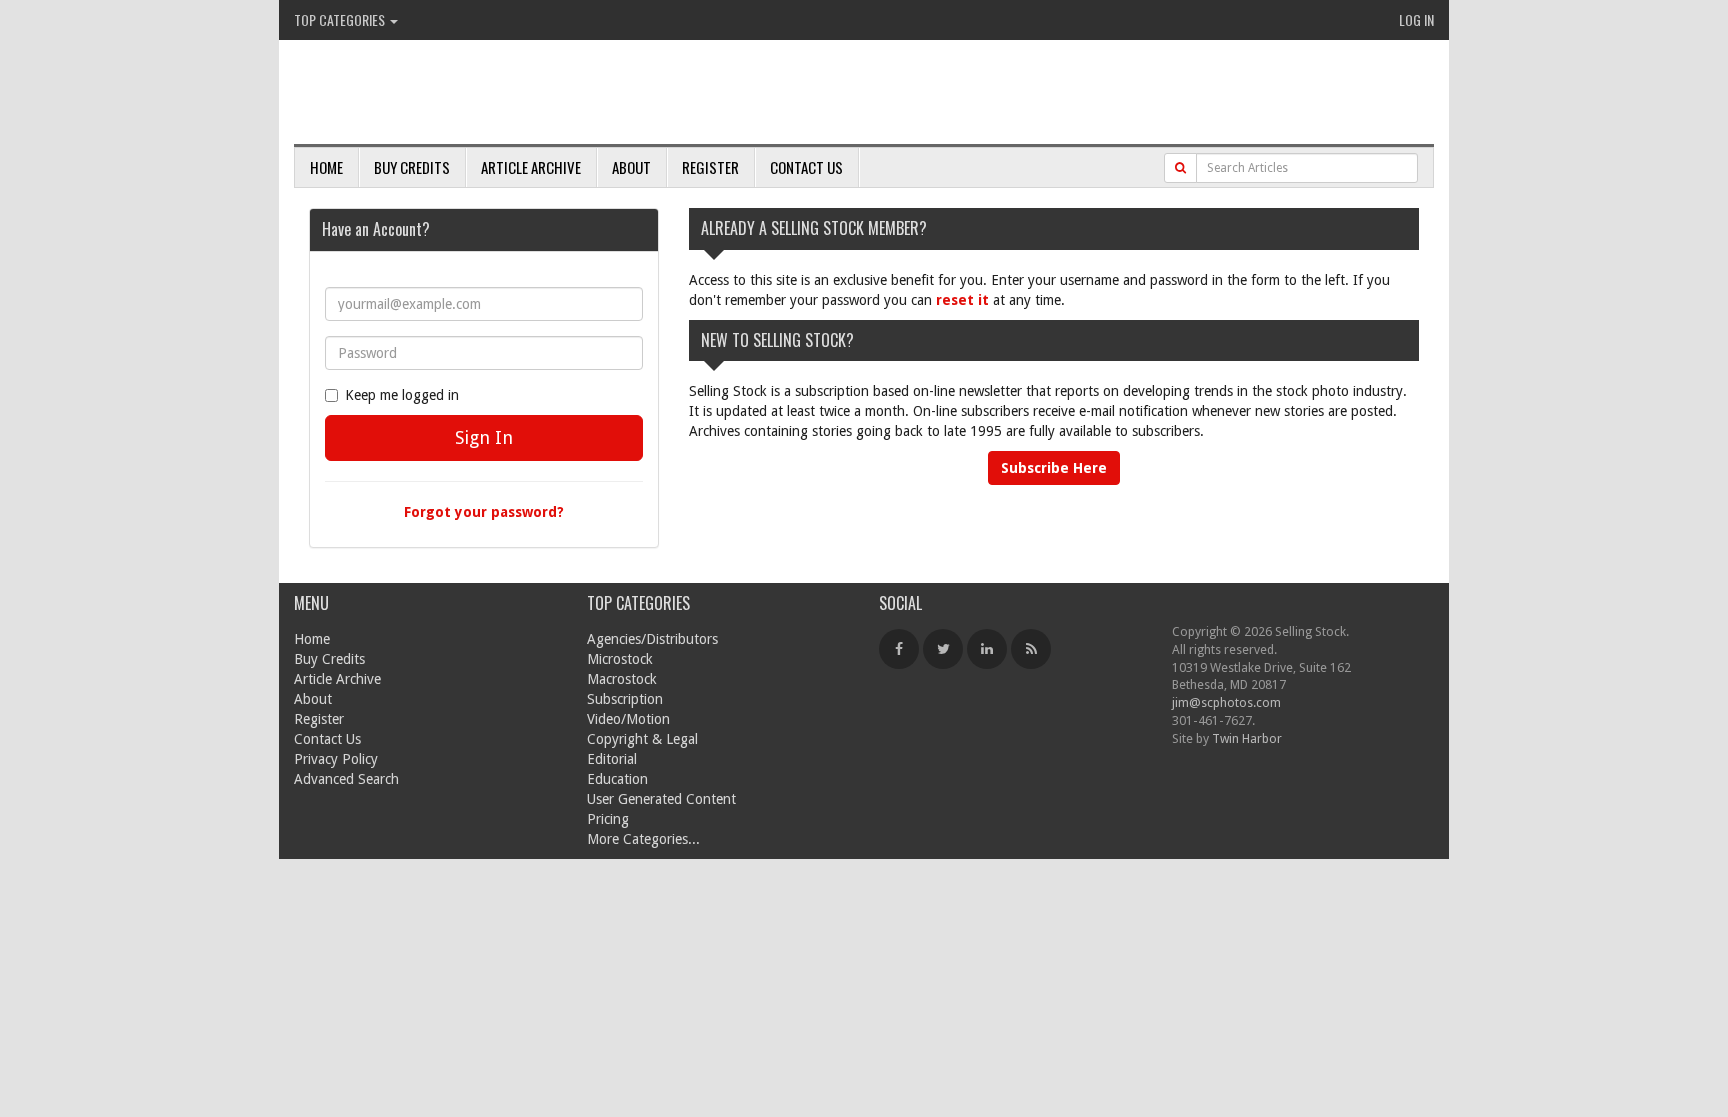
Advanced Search (346, 779)
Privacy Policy (336, 759)
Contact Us (806, 167)
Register (710, 167)
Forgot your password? (484, 512)
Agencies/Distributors (652, 639)
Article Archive (531, 167)
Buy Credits (412, 167)
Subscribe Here (1054, 468)
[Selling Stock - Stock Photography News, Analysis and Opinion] (525, 93)
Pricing (608, 819)
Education (617, 779)
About (631, 167)
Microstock (620, 659)
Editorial (612, 759)
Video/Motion (628, 719)
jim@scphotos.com (1226, 702)
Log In (1416, 19)
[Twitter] (943, 649)
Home (326, 167)
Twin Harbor (1247, 738)
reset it (962, 300)
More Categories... (643, 839)
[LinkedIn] (987, 649)
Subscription (625, 699)
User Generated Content (661, 799)
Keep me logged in (402, 395)
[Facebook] (899, 649)
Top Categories (341, 19)
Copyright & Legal (642, 739)
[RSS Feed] (1031, 649)
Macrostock (622, 679)
